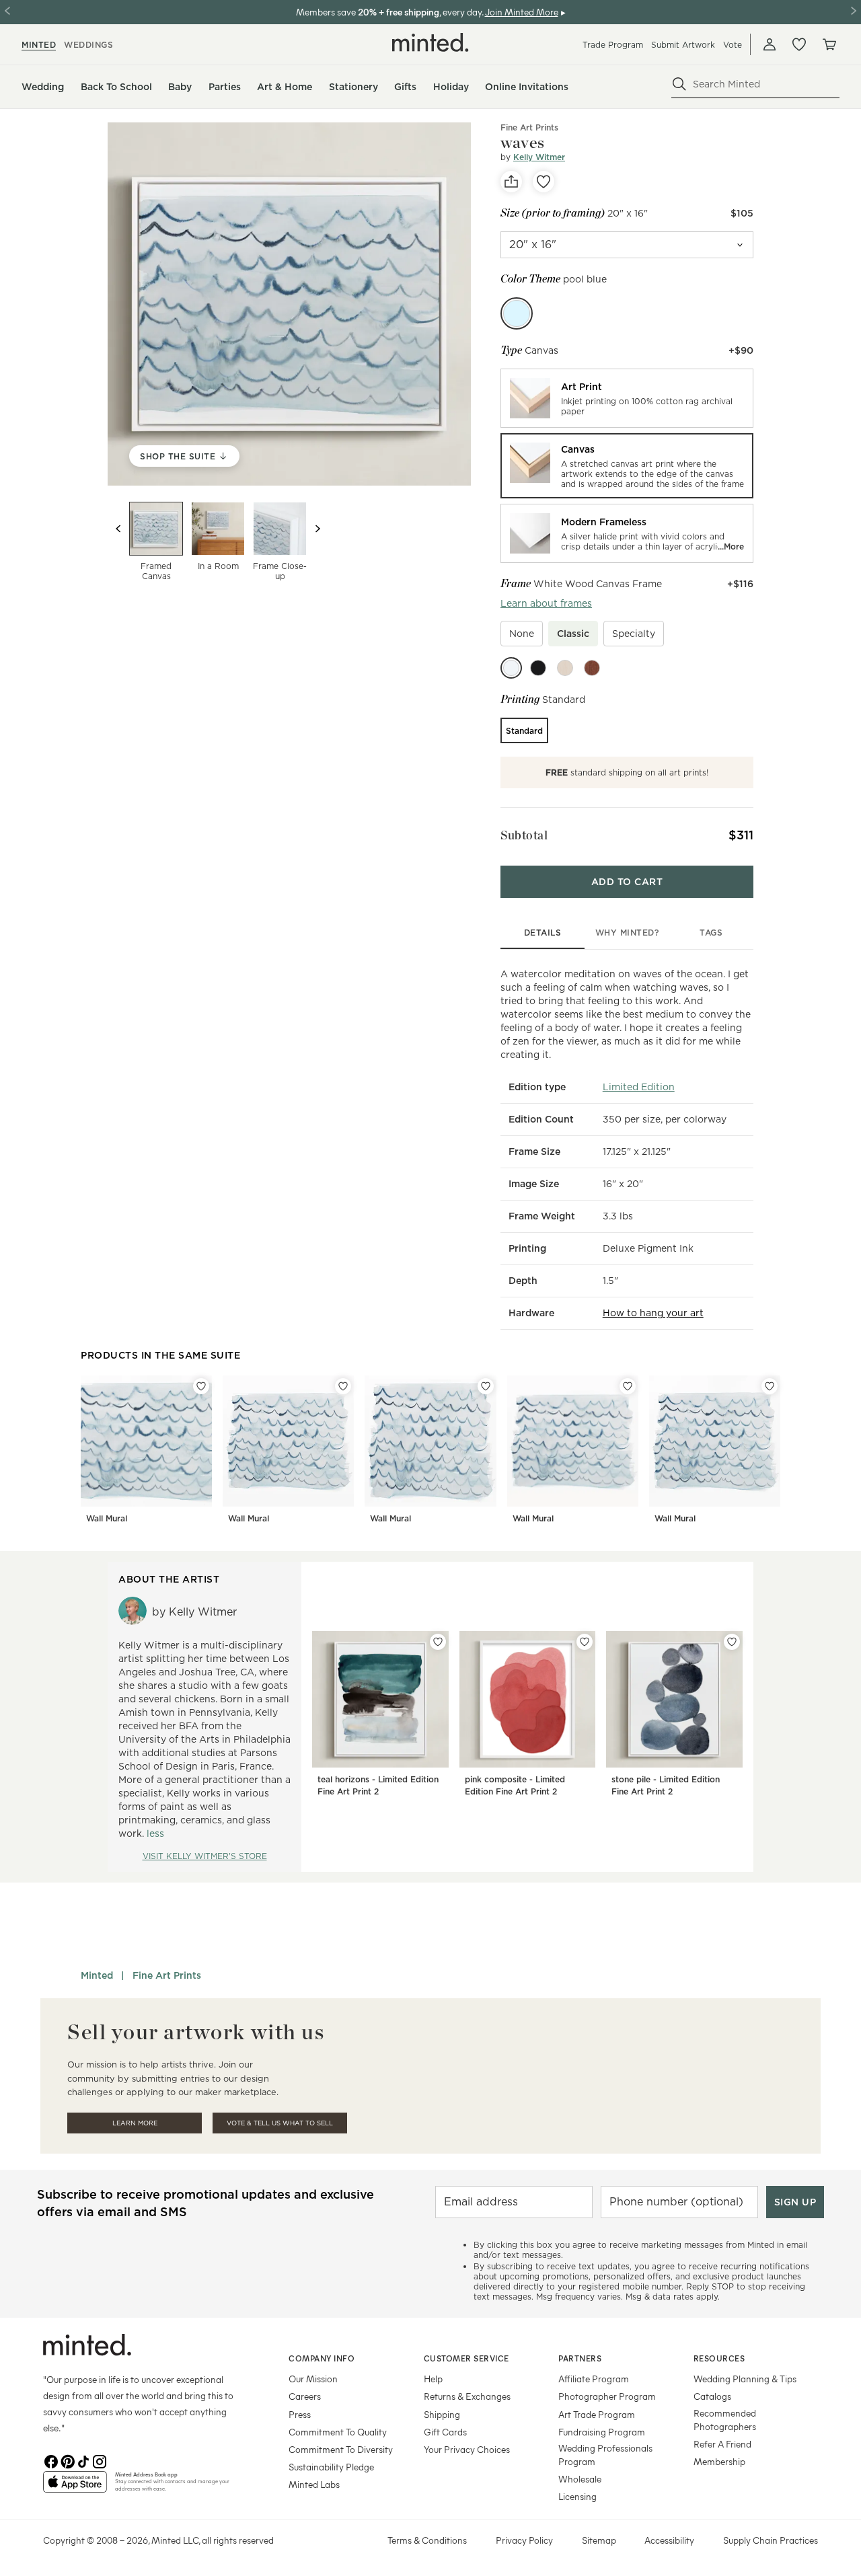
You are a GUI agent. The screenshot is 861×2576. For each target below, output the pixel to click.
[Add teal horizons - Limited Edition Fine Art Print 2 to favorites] (438, 1642)
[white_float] (511, 668)
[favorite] (544, 182)
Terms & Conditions (427, 2540)
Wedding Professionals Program (605, 2455)
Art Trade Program (597, 2414)
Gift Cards (445, 2432)
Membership (719, 2461)
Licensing (577, 2496)
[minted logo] (430, 42)
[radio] (627, 398)
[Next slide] (317, 529)
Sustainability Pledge (331, 2467)
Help (433, 2379)
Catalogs (712, 2396)
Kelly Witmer (539, 157)
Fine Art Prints (529, 127)
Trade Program (613, 45)
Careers (305, 2396)
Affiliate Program (594, 2379)
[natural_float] (565, 668)
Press (300, 2414)
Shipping (442, 2414)
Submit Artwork (683, 45)
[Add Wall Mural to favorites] (201, 1386)
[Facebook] (51, 2460)
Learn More (135, 2123)
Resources (719, 2358)
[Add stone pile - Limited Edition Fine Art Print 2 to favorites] (732, 1642)
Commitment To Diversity (341, 2449)
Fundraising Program (602, 2432)
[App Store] (75, 2487)
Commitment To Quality (338, 2432)
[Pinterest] (67, 2460)
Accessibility (669, 2540)
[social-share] (511, 182)
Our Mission (313, 2379)
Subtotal (524, 835)
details (543, 933)
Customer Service (466, 2358)
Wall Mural (107, 1518)
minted (39, 45)
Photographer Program (607, 2396)
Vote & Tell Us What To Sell (280, 2123)
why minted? (627, 933)
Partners (580, 2358)
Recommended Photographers (725, 2420)
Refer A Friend (722, 2444)
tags (711, 933)
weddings (88, 45)
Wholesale (580, 2479)
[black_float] (538, 668)
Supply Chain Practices (771, 2540)
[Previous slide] (118, 529)
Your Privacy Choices (467, 2449)
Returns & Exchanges (467, 2396)
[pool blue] (517, 313)
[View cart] (829, 44)
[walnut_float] (592, 668)
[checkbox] (522, 634)
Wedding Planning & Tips (745, 2379)
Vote (733, 45)
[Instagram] (100, 2460)
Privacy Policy (524, 2540)
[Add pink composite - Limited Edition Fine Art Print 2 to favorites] (585, 1642)
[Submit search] (679, 84)
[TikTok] (83, 2460)
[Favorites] (799, 44)
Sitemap (599, 2540)
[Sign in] (770, 44)
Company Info (322, 2358)
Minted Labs (314, 2484)
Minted (97, 1975)
